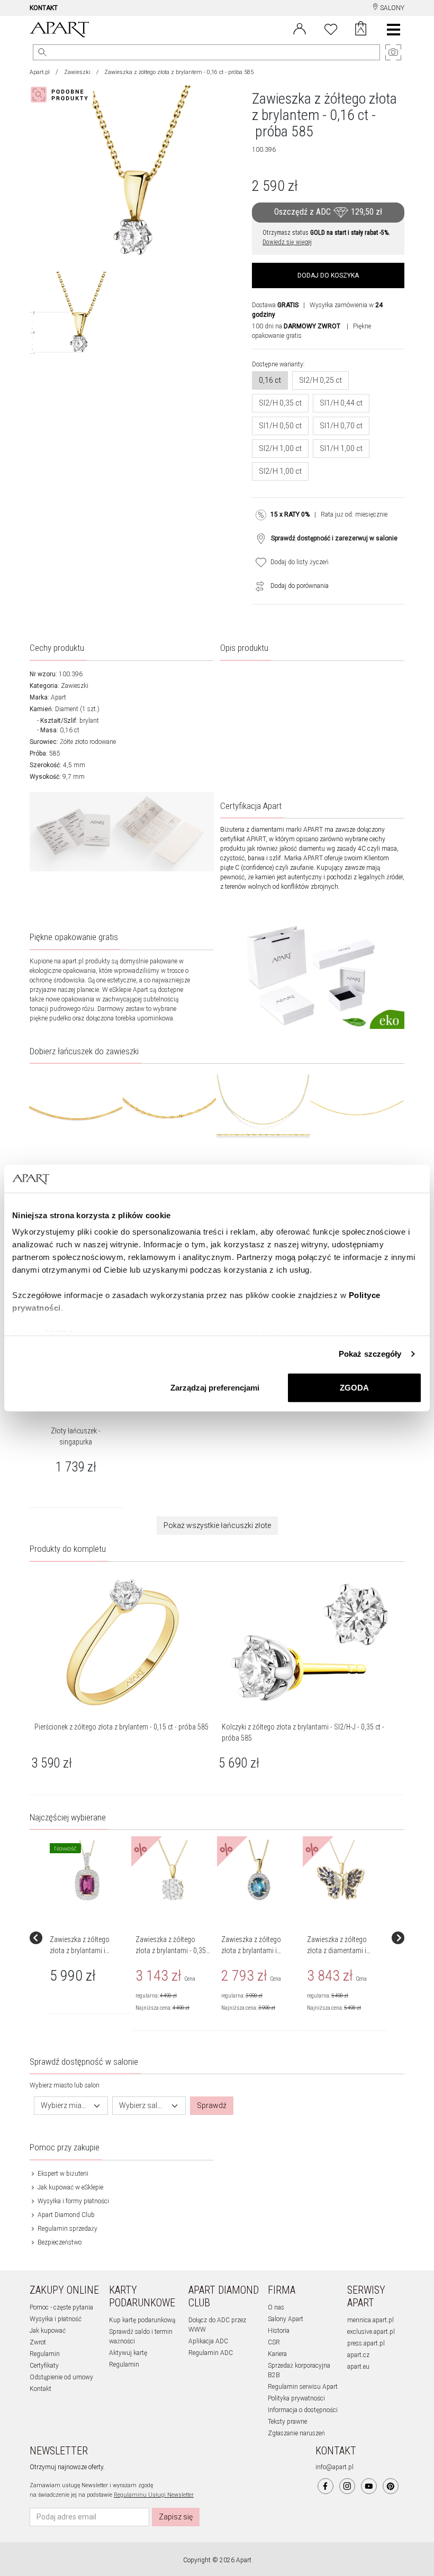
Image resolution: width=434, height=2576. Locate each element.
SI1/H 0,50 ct (280, 426)
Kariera (277, 2354)
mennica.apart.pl (370, 2320)
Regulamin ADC (211, 2353)
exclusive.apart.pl (371, 2332)
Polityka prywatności (296, 2398)
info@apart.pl (334, 2467)
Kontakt (40, 2389)
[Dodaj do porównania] (257, 586)
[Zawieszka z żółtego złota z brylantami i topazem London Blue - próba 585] (259, 1871)
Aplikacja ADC (208, 2341)
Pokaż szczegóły (370, 1354)
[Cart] (361, 30)
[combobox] (71, 2106)
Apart (58, 697)
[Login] (300, 28)
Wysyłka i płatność (56, 2319)
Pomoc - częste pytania (61, 2307)
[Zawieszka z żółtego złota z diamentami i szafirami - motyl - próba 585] (345, 1871)
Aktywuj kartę (128, 2353)
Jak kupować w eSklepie (70, 2187)
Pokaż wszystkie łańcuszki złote (217, 1525)
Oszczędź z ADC (328, 212)
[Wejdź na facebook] (325, 2486)
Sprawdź (212, 2105)
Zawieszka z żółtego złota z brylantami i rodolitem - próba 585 (82, 1951)
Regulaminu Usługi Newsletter (154, 2495)
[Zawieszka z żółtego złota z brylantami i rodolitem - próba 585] (87, 1871)
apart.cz (358, 2355)
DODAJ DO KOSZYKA (328, 275)
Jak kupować (48, 2331)
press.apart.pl (366, 2343)
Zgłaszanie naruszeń (296, 2433)
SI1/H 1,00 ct (341, 448)
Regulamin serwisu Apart (303, 2387)
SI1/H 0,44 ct (341, 403)
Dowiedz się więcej (287, 242)
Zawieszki (77, 72)
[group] (88, 1938)
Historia (279, 2331)
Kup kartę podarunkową (142, 2320)
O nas (276, 2307)
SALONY (391, 8)
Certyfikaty (44, 2366)
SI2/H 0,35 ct (280, 403)
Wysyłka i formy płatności (73, 2201)
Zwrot (38, 2342)
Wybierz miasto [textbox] (65, 2105)
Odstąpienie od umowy (61, 2377)
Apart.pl (40, 72)
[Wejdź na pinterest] (391, 2486)
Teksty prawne (287, 2422)
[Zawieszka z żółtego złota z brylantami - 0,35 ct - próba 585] (173, 1871)
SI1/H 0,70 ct (341, 426)
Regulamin (45, 2354)
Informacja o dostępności (303, 2410)
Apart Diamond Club (65, 2215)
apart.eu (358, 2367)
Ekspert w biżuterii (62, 2174)
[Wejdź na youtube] (369, 2486)
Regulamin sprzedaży (67, 2229)
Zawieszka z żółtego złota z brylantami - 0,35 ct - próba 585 (171, 1951)
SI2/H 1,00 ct (280, 448)
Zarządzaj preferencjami (215, 1387)
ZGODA (354, 1387)
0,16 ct (270, 380)
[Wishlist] (331, 28)
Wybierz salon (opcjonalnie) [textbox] (143, 2105)
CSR (274, 2342)
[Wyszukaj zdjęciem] (61, 95)
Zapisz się (176, 2517)
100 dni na (296, 326)
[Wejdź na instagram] (347, 2486)
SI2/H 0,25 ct (320, 380)
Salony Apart (286, 2319)
